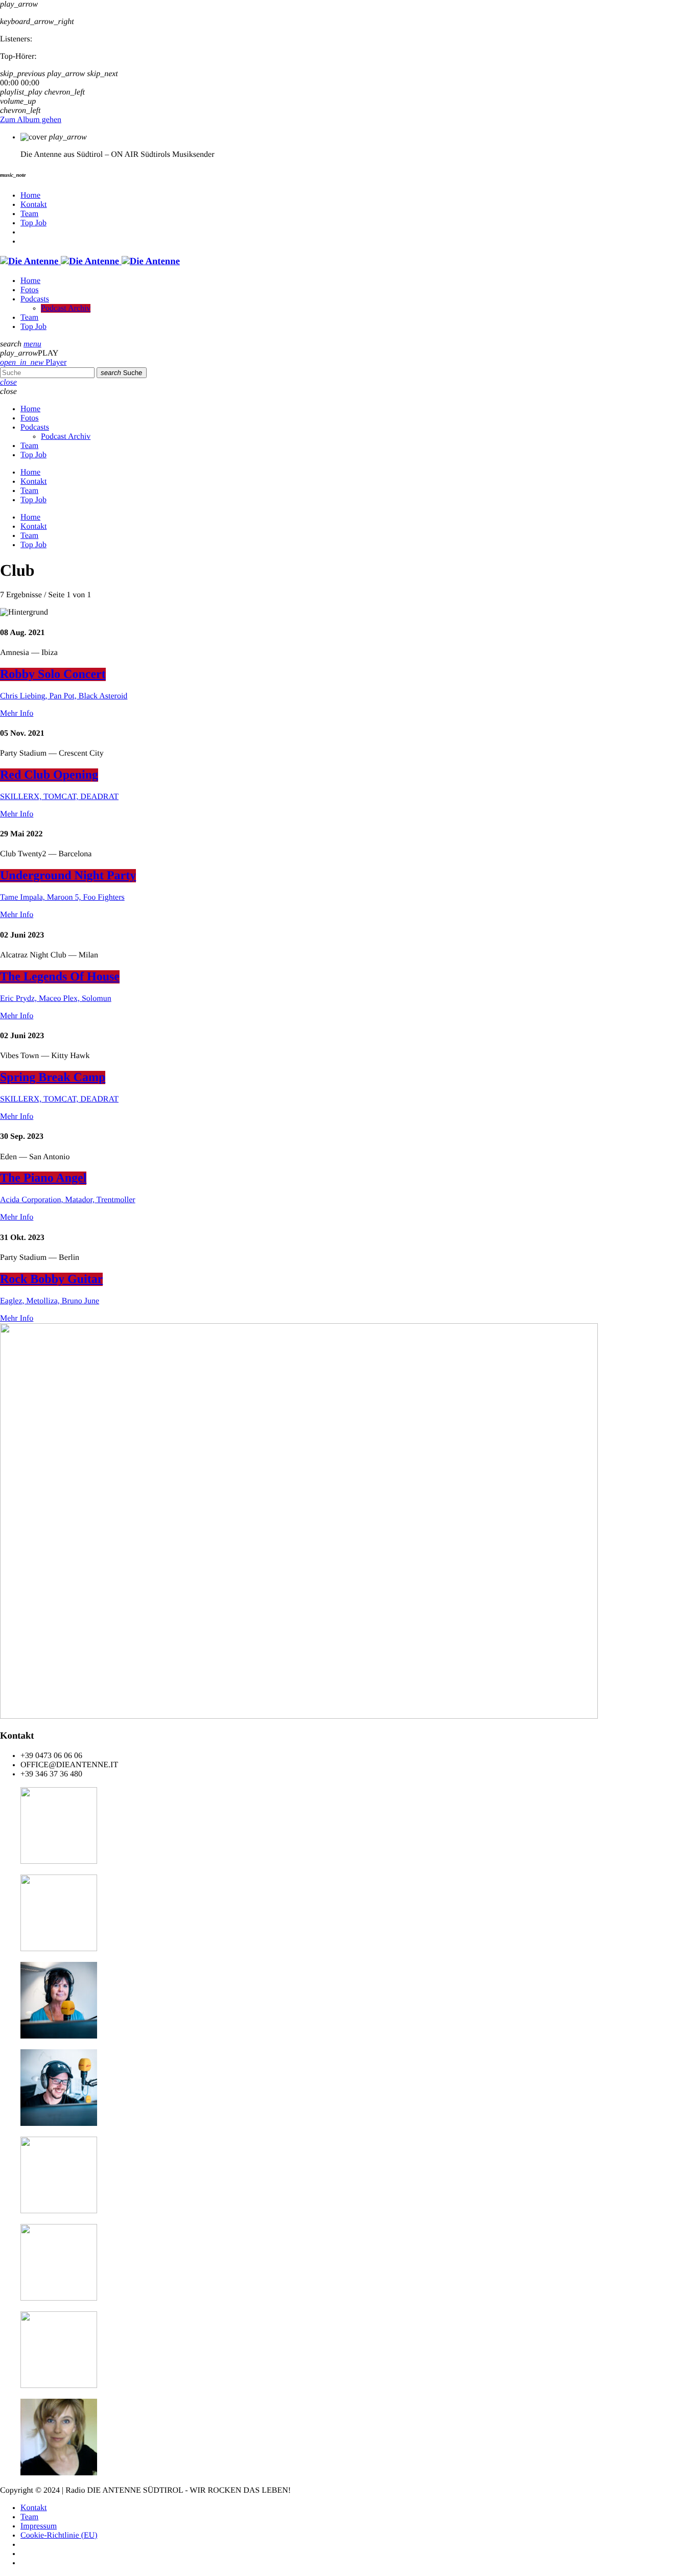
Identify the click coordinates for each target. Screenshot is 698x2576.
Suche (122, 373)
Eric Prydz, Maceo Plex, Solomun (56, 999)
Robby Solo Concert (53, 674)
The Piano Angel (43, 1178)
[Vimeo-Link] (90, 261)
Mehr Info (17, 713)
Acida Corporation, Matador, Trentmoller (68, 1200)
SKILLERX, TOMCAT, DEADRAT (59, 797)
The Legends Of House (60, 977)
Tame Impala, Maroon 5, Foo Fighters (62, 897)
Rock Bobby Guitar (51, 1279)
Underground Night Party (68, 876)
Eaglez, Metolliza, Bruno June (50, 1301)
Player (33, 362)
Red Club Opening (49, 775)
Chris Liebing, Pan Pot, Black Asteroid (64, 696)
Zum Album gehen (31, 120)
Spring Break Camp (53, 1078)
